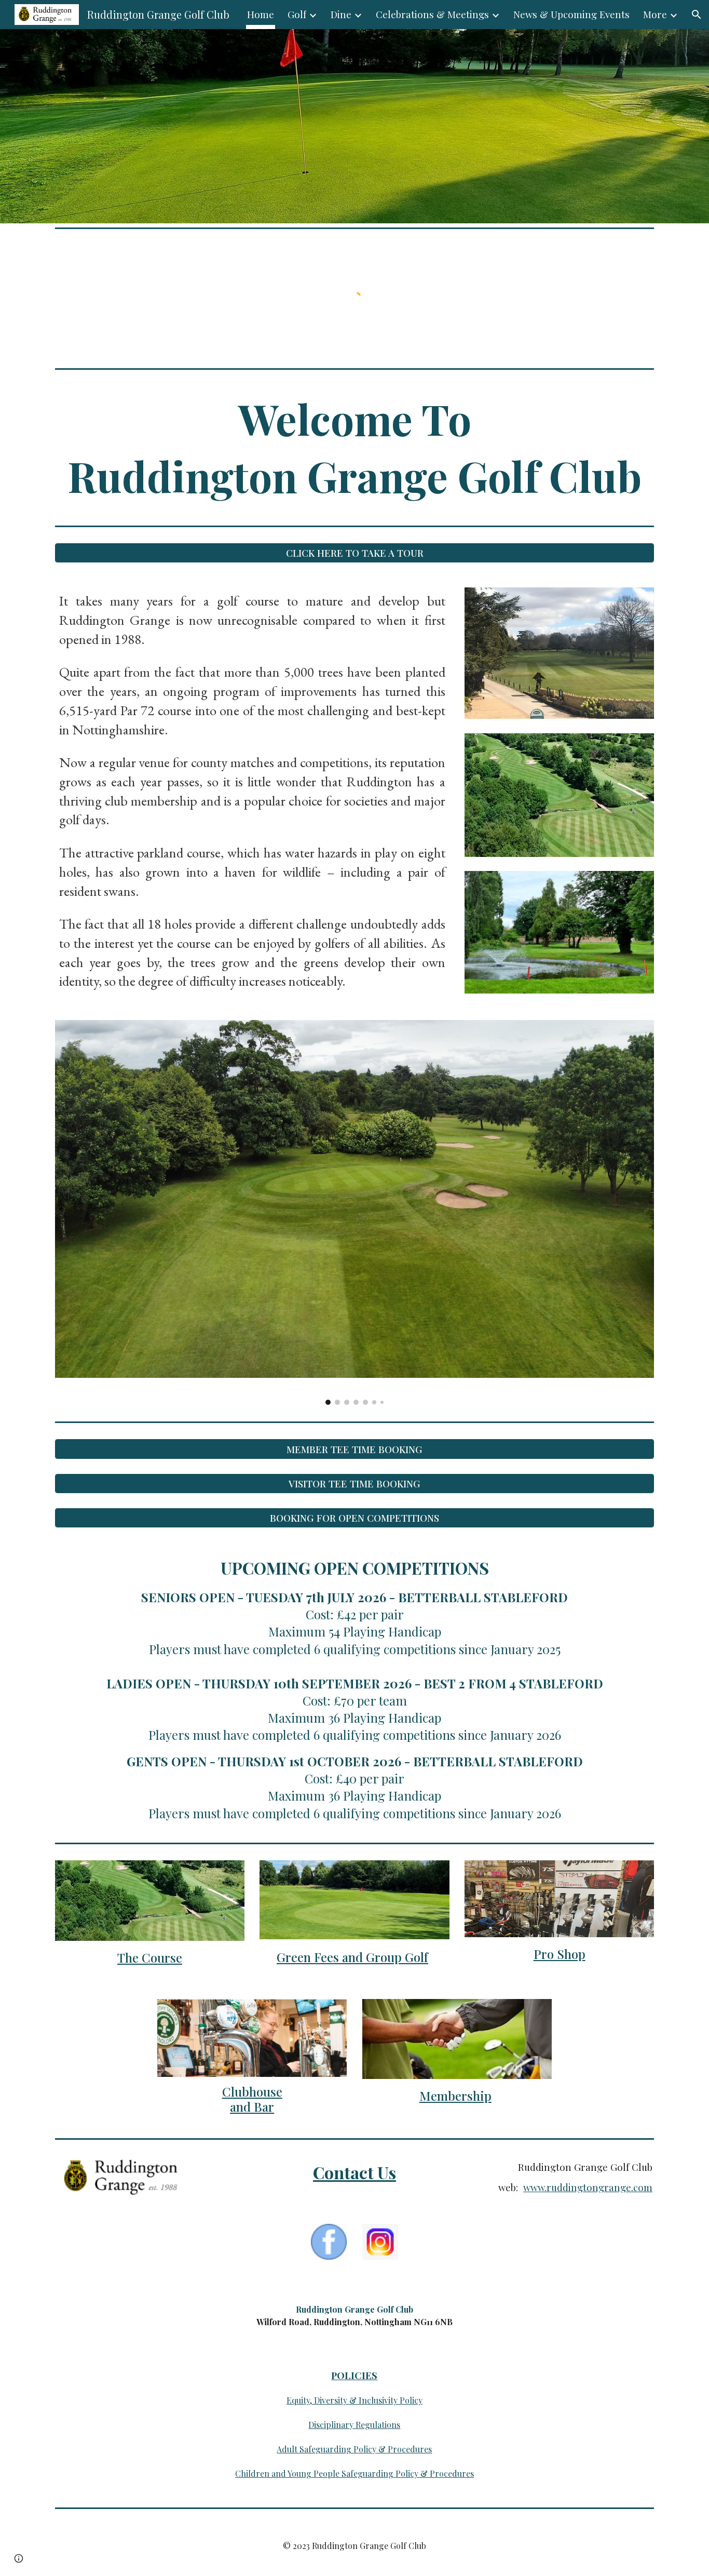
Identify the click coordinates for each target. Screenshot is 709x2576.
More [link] (655, 14)
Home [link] (261, 14)
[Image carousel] (354, 1212)
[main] (354, 447)
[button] (697, 15)
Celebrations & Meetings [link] (432, 14)
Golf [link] (297, 14)
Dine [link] (341, 14)
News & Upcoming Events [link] (571, 14)
